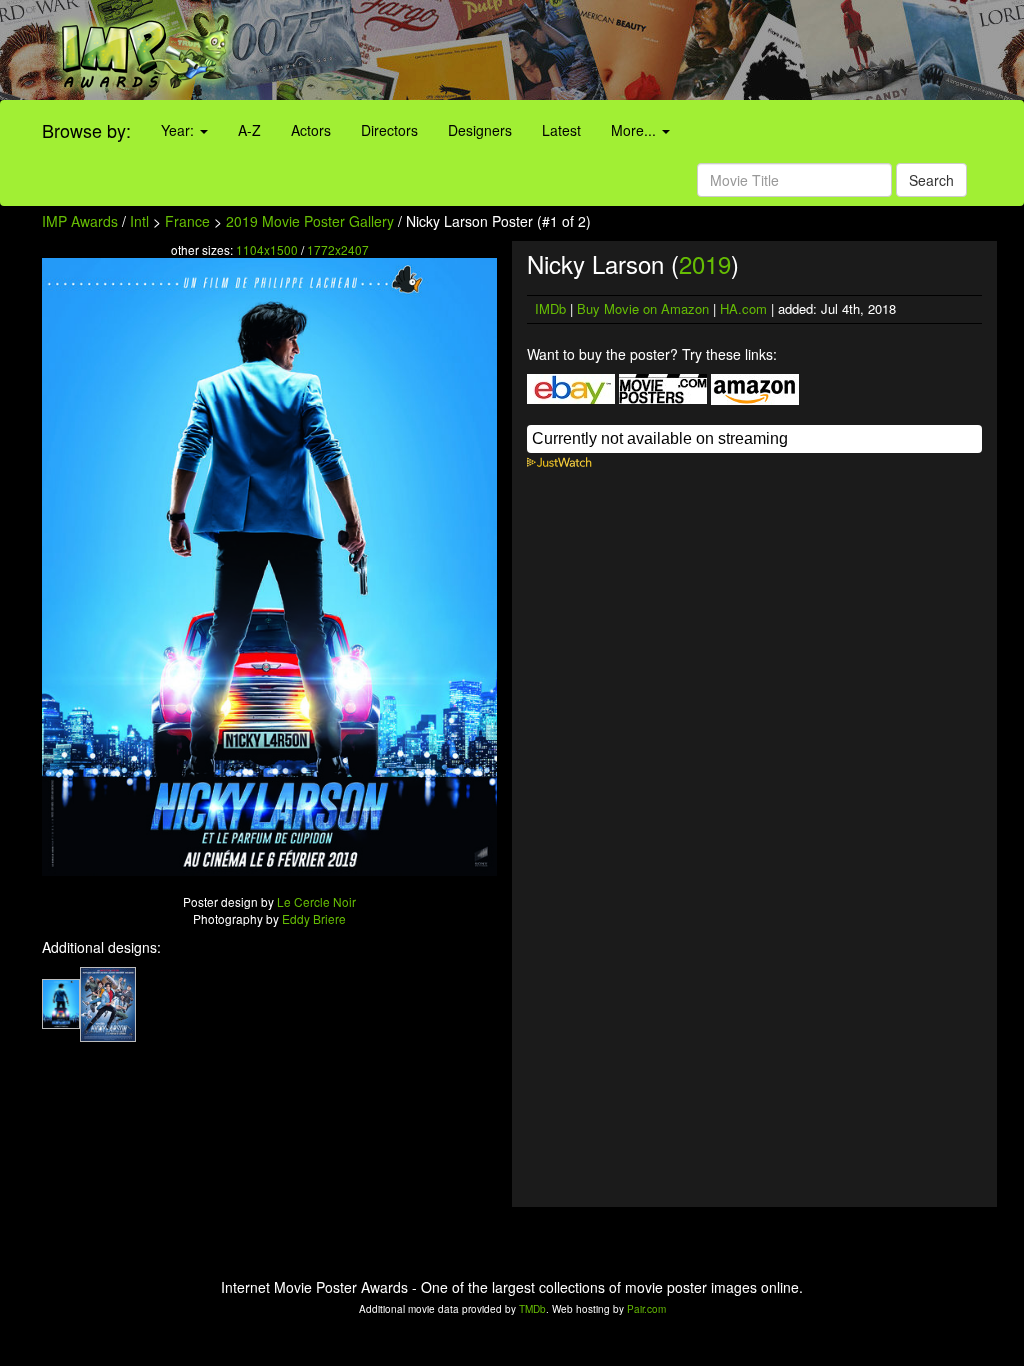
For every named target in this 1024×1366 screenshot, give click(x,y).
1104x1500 (267, 249)
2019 (705, 263)
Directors (389, 130)
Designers (480, 130)
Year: (179, 130)
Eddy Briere (314, 918)
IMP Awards (80, 221)
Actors (311, 130)
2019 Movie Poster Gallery (310, 221)
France (187, 221)
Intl (139, 221)
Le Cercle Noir (316, 901)
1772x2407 (338, 249)
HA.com (743, 308)
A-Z (249, 130)
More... (635, 130)
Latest (561, 130)
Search (931, 180)
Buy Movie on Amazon (643, 308)
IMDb (550, 308)
